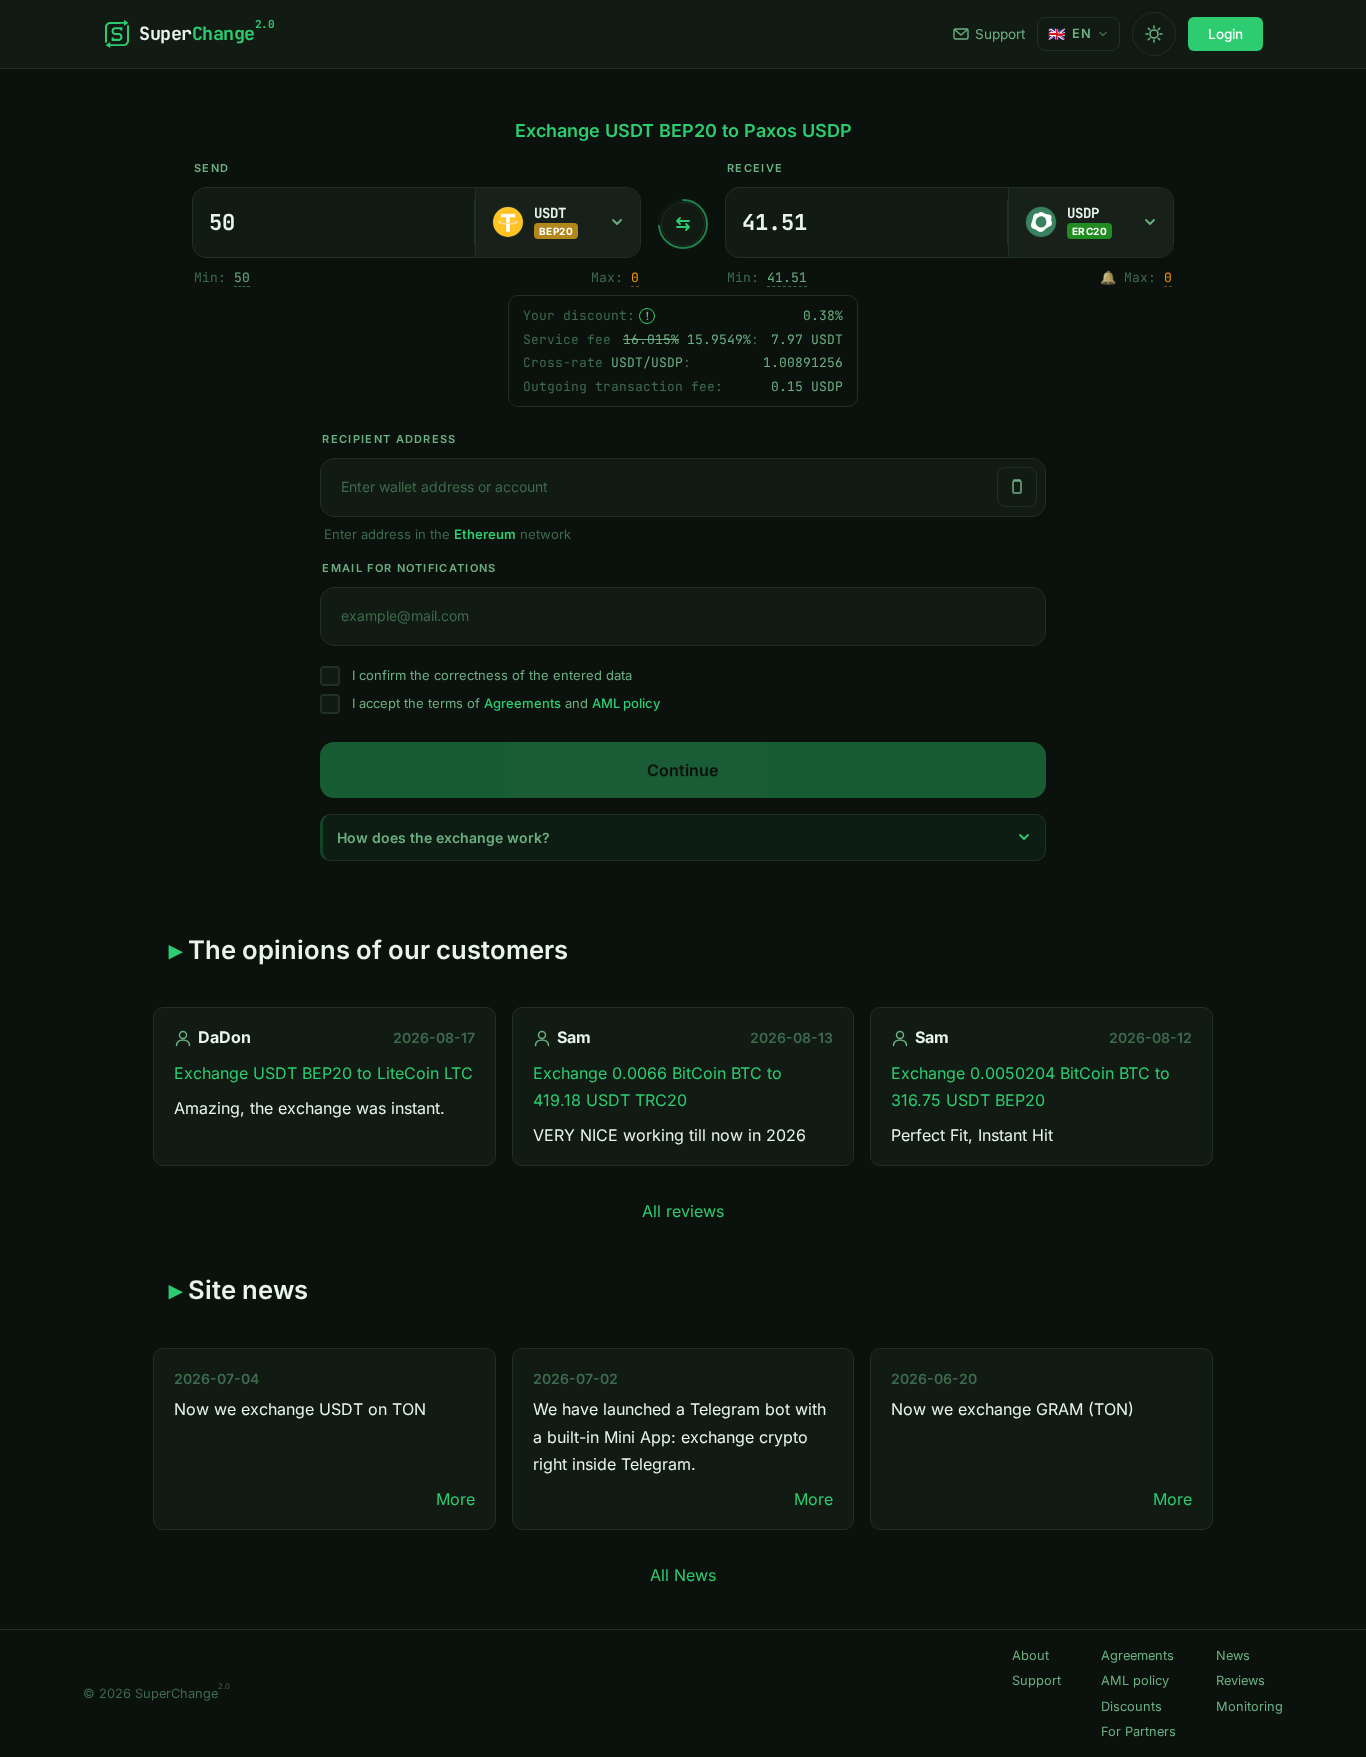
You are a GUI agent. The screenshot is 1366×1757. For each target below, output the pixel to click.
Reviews (1240, 1680)
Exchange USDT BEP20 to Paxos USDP (683, 130)
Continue (682, 770)
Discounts (1131, 1706)
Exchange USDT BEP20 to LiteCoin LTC (323, 1073)
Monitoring (1249, 1706)
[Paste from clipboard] (1017, 487)
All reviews (683, 1211)
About (1030, 1655)
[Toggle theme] (1154, 34)
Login (1225, 34)
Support (1000, 34)
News (1233, 1655)
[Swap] (683, 224)
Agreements (522, 703)
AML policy (626, 703)
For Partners (1138, 1731)
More (455, 1499)
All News (683, 1575)
